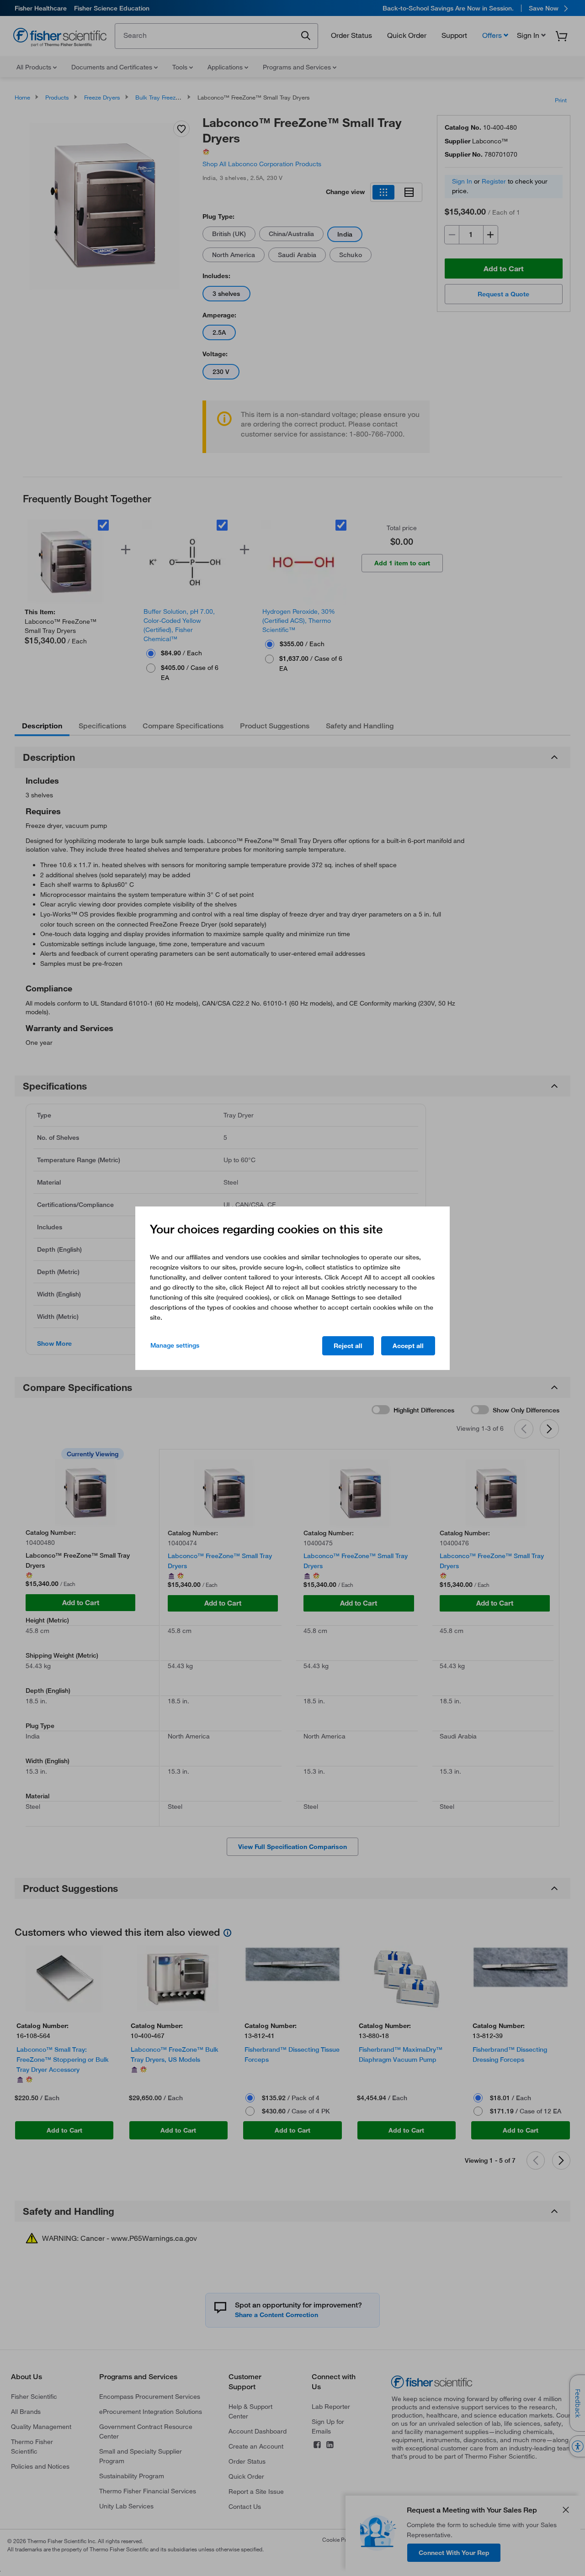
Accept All (408, 1346)
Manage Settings (175, 1345)
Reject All (348, 1346)
